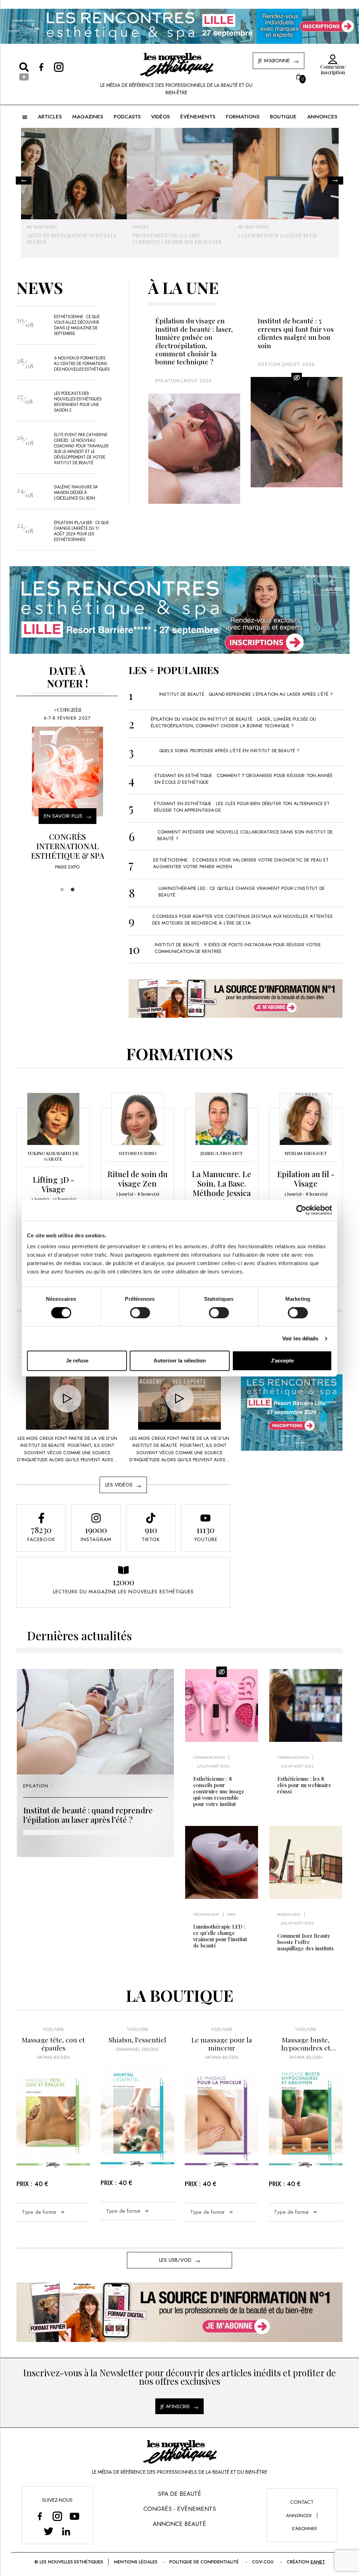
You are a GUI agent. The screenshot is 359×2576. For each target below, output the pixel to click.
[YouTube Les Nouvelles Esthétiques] (75, 2516)
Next (335, 181)
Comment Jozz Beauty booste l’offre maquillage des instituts (306, 1942)
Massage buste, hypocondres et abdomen (306, 2044)
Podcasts (127, 117)
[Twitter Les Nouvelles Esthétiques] (49, 2531)
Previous (24, 181)
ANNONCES (322, 117)
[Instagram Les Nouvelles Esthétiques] (57, 2516)
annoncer (299, 2516)
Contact (302, 2502)
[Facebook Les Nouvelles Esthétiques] (40, 2516)
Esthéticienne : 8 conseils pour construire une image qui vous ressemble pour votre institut (219, 1791)
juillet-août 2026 (213, 1766)
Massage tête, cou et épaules (53, 2044)
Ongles (35, 227)
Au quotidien (147, 227)
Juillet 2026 (299, 364)
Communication (209, 1757)
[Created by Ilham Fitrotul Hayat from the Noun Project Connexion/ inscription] (331, 60)
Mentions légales (136, 2562)
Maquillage (289, 1914)
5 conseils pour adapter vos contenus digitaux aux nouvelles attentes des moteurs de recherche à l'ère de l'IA (242, 920)
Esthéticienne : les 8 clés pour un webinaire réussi (304, 1785)
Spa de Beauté (179, 2494)
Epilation (168, 381)
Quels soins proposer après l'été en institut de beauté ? (229, 751)
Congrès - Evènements (180, 2509)
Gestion (248, 227)
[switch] (140, 1313)
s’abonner (304, 2529)
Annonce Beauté (179, 2524)
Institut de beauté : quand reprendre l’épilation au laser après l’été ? (246, 694)
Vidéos (160, 117)
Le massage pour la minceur (222, 2044)
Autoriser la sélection (180, 1361)
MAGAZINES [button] (88, 117)
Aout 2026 (198, 381)
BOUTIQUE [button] (283, 117)
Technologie (206, 1914)
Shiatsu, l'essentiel (137, 2040)
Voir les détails (300, 1338)
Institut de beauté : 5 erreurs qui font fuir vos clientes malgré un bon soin (296, 333)
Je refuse (77, 1361)
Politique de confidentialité (204, 2562)
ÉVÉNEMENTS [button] (198, 117)
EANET (318, 2562)
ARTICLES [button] (50, 117)
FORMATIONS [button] (243, 117)
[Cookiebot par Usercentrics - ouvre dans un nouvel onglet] (301, 1210)
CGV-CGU (263, 2562)
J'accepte (282, 1361)
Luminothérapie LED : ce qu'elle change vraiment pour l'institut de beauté (220, 1936)
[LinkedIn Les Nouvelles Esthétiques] (66, 2531)
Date (231, 1914)
